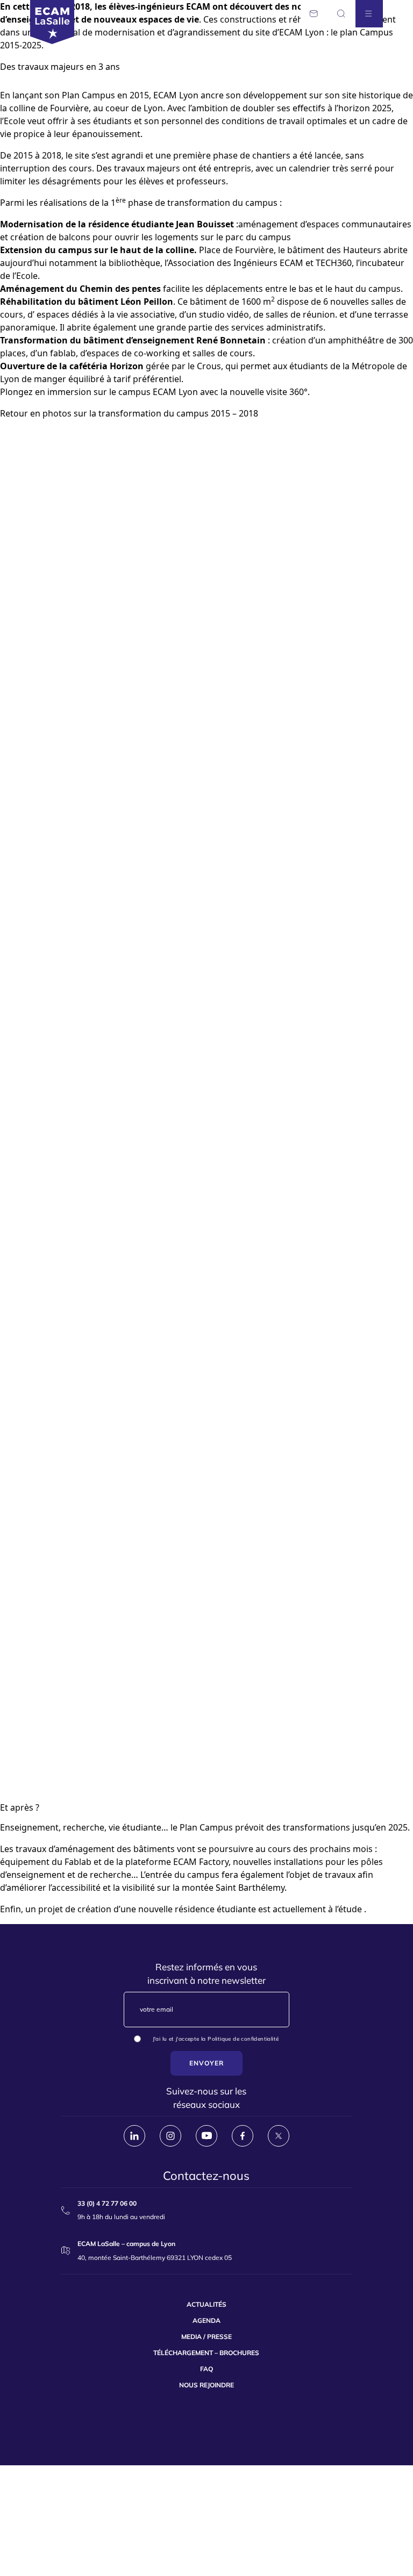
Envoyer (206, 2063)
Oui (148, 2040)
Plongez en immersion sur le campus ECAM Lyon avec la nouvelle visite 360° (154, 392)
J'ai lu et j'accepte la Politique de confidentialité (216, 2039)
